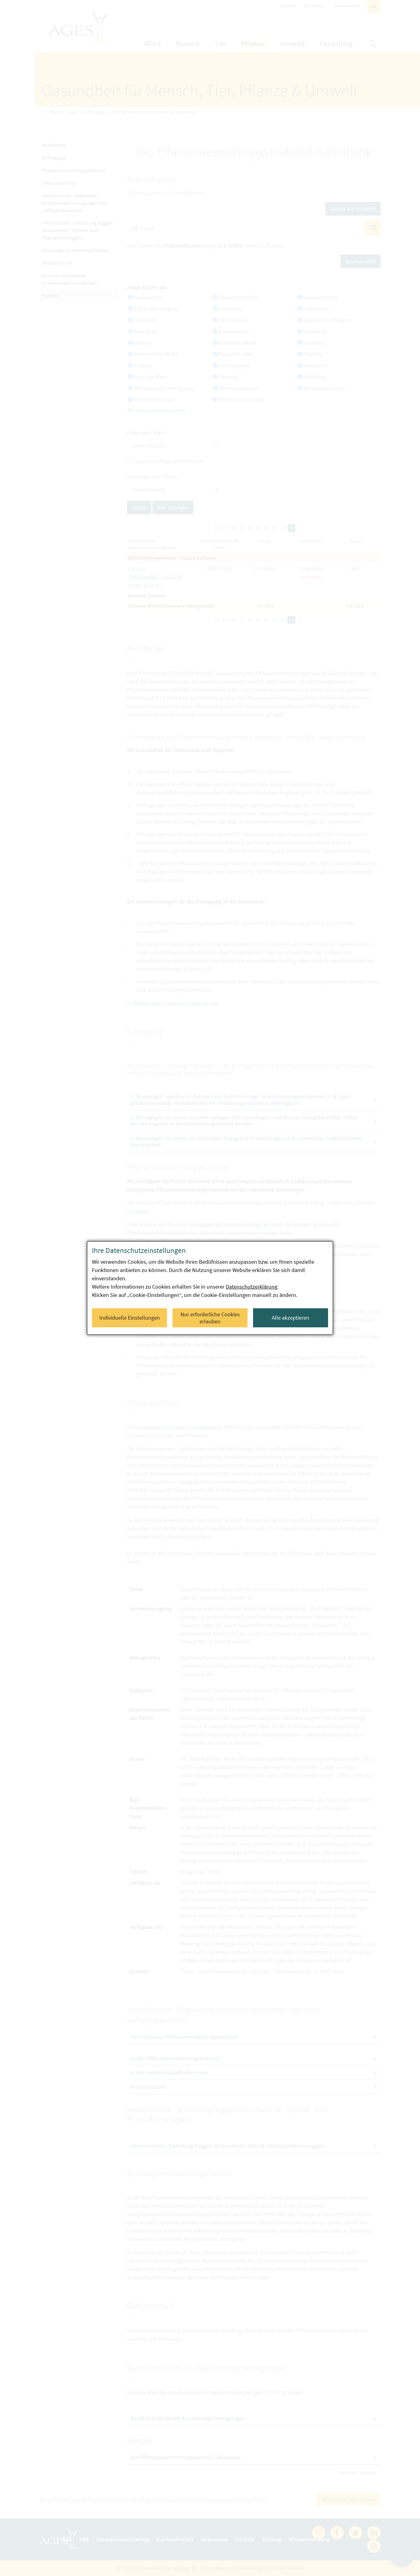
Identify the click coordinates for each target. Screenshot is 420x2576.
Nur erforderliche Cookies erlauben (210, 1318)
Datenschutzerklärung (252, 1287)
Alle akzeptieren (291, 1318)
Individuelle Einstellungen (130, 1318)
